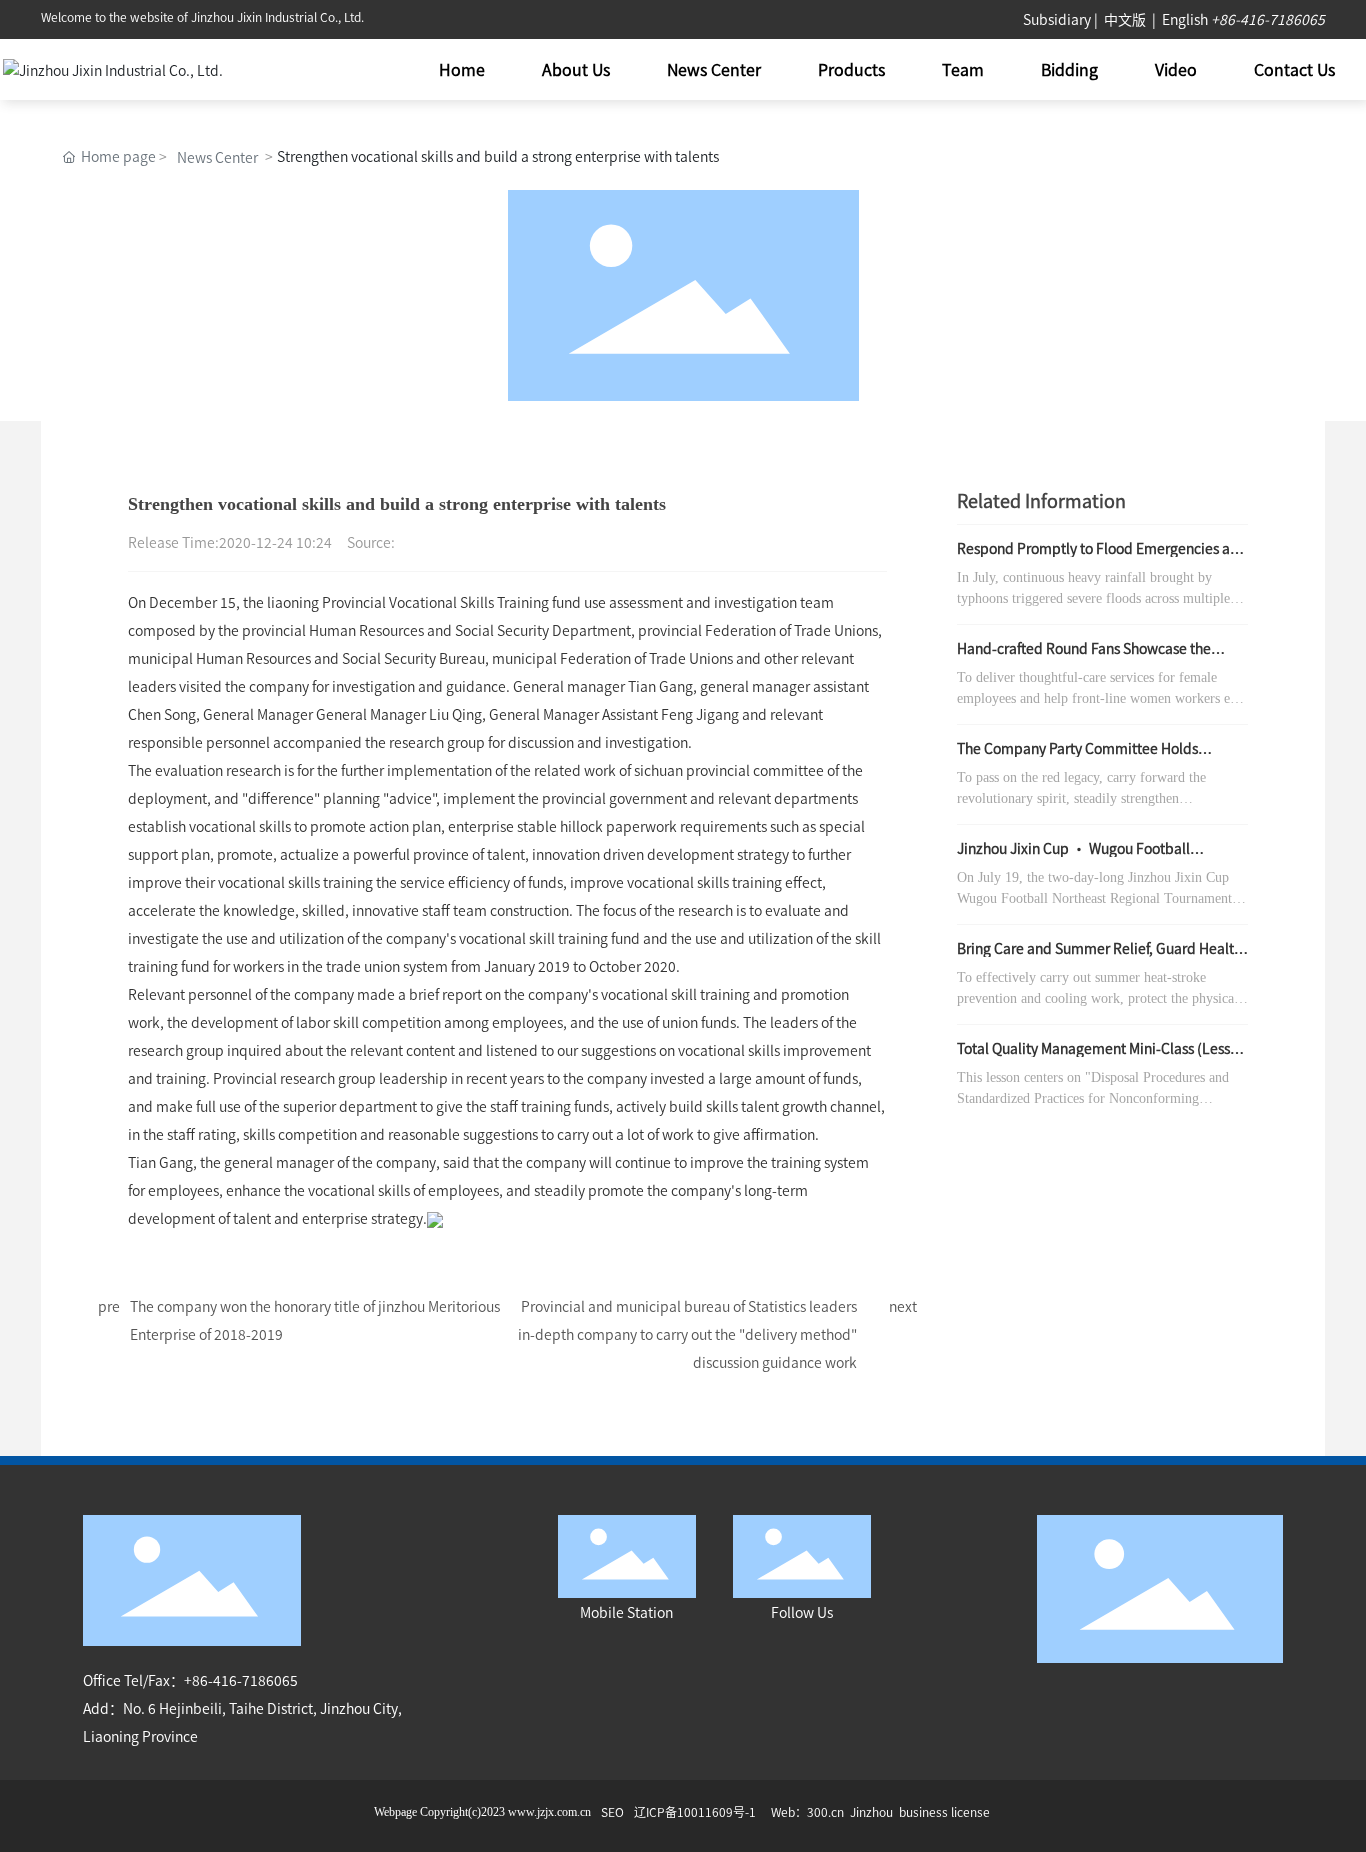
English (1185, 19)
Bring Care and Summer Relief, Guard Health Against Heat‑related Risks (1099, 956)
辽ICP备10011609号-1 (695, 1811)
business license (946, 1811)
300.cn (825, 1811)
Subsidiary (1057, 19)
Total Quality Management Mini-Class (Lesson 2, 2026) (1101, 1056)
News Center (217, 157)
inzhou (874, 1811)
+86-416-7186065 (1266, 19)
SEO (612, 1811)
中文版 (1125, 19)
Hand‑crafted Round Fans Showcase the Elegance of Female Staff (1084, 656)
